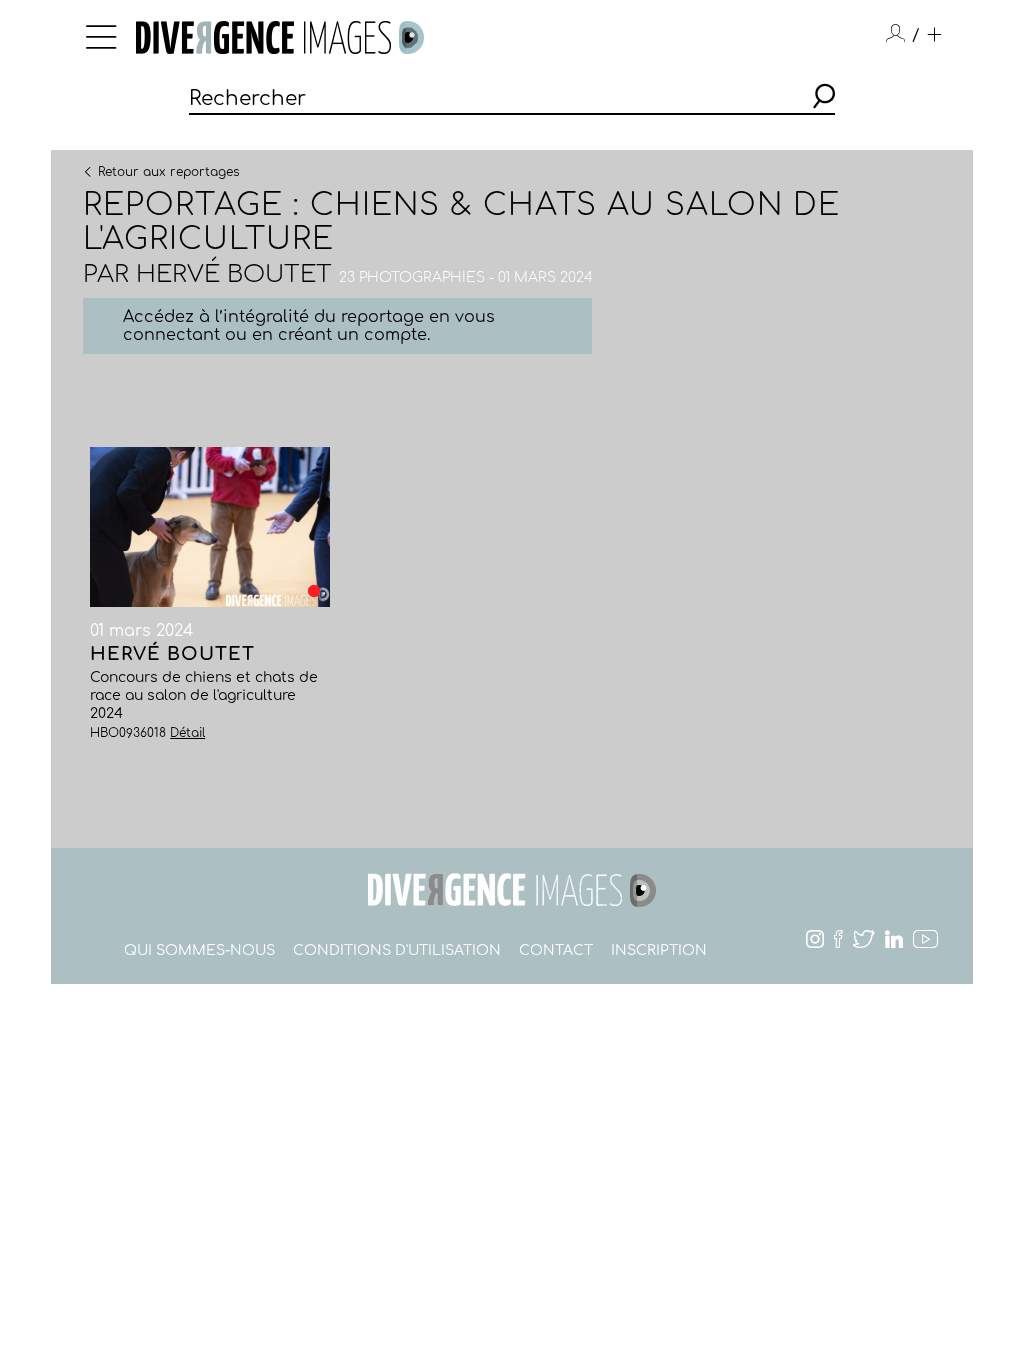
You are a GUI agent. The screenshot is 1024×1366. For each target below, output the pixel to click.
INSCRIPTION (659, 950)
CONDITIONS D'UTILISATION (397, 950)
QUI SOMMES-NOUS (199, 950)
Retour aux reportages (168, 171)
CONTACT (556, 950)
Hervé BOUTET (234, 274)
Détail (187, 733)
